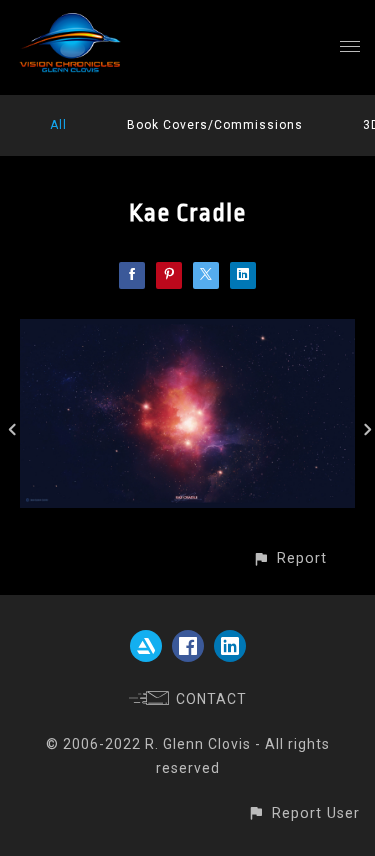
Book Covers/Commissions (215, 125)
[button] (289, 558)
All (58, 125)
